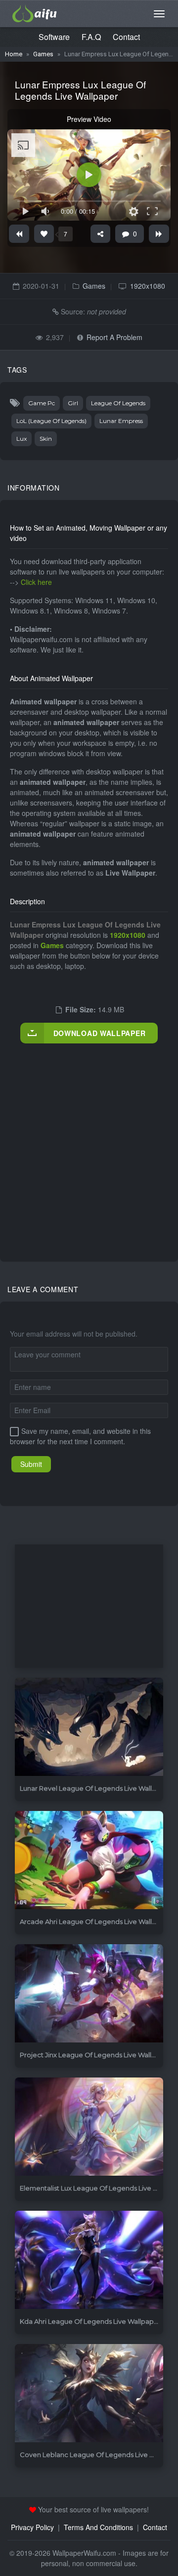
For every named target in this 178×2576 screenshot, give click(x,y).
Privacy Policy (32, 2527)
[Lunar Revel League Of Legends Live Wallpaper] (89, 1727)
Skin (46, 439)
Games (43, 54)
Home (14, 54)
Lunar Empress (121, 421)
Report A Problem (114, 337)
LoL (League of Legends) (51, 421)
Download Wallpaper (100, 1033)
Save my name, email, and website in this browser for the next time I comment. (80, 1436)
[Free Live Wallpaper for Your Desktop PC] (35, 12)
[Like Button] (44, 234)
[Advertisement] (89, 1142)
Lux (22, 439)
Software (54, 37)
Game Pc (42, 403)
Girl (73, 403)
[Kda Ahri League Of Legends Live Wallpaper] (89, 2260)
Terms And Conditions (98, 2527)
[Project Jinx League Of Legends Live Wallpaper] (89, 1994)
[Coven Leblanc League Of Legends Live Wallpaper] (89, 2394)
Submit (31, 1464)
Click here (36, 582)
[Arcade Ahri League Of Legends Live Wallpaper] (89, 1861)
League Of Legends (118, 403)
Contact (126, 37)
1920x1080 (148, 286)
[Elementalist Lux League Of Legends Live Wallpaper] (89, 2127)
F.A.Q (91, 37)
